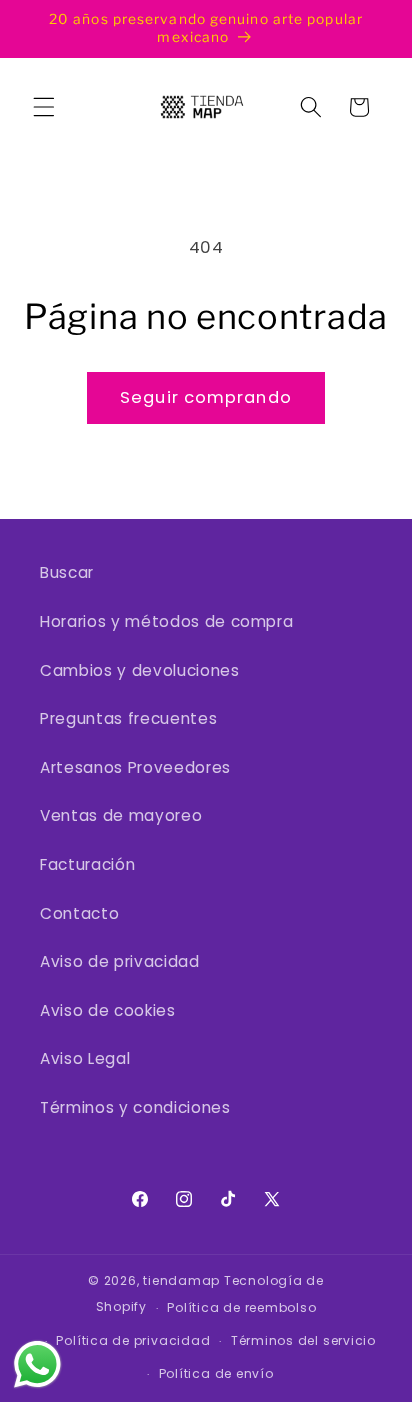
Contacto (79, 913)
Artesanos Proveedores (135, 767)
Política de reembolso (241, 1307)
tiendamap (181, 1280)
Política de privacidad (133, 1340)
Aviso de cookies (108, 1010)
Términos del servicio (303, 1340)
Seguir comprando (206, 397)
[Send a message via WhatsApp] (37, 1364)
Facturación (87, 864)
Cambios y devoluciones (140, 670)
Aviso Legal (85, 1058)
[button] (44, 107)
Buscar (67, 572)
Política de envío (216, 1373)
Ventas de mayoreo (121, 815)
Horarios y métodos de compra (166, 621)
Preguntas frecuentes (128, 718)
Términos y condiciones (135, 1107)
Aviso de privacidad (120, 961)
